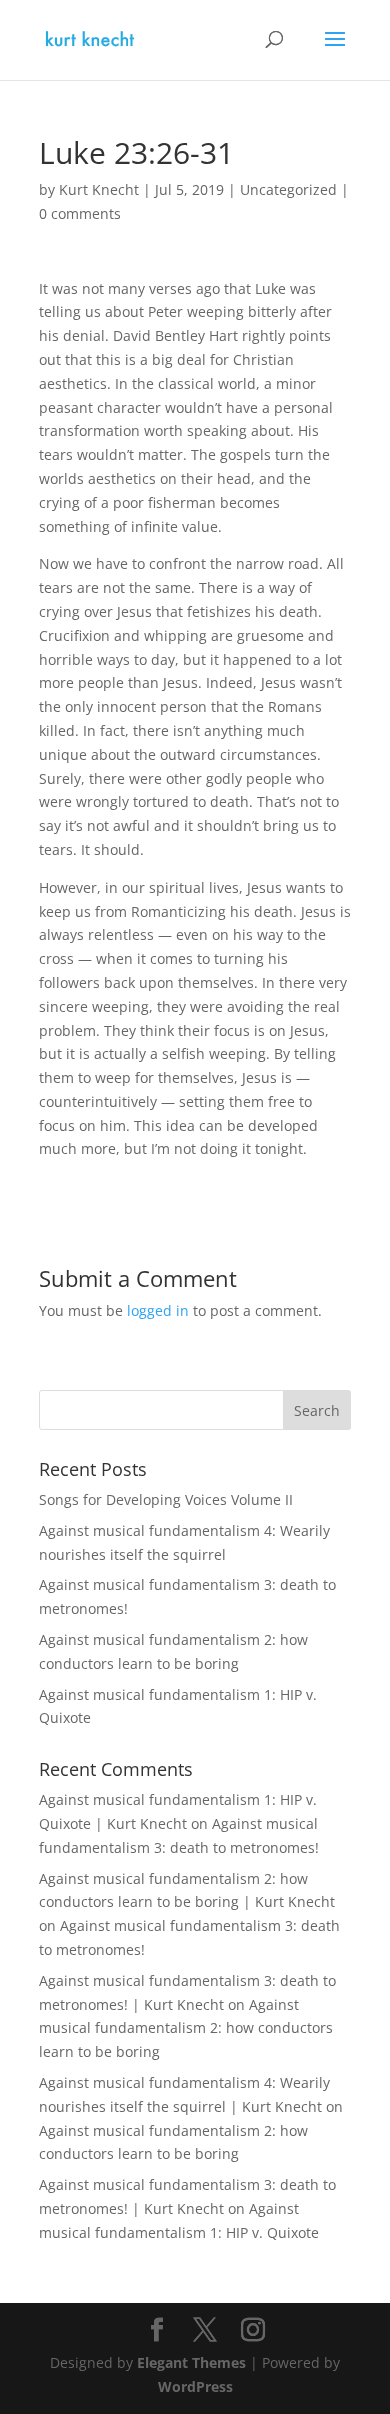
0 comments (80, 213)
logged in (158, 1310)
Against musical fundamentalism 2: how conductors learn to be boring (186, 2028)
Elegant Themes (191, 2362)
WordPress (195, 2386)
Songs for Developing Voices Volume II (166, 1499)
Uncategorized (288, 189)
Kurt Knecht (99, 189)
